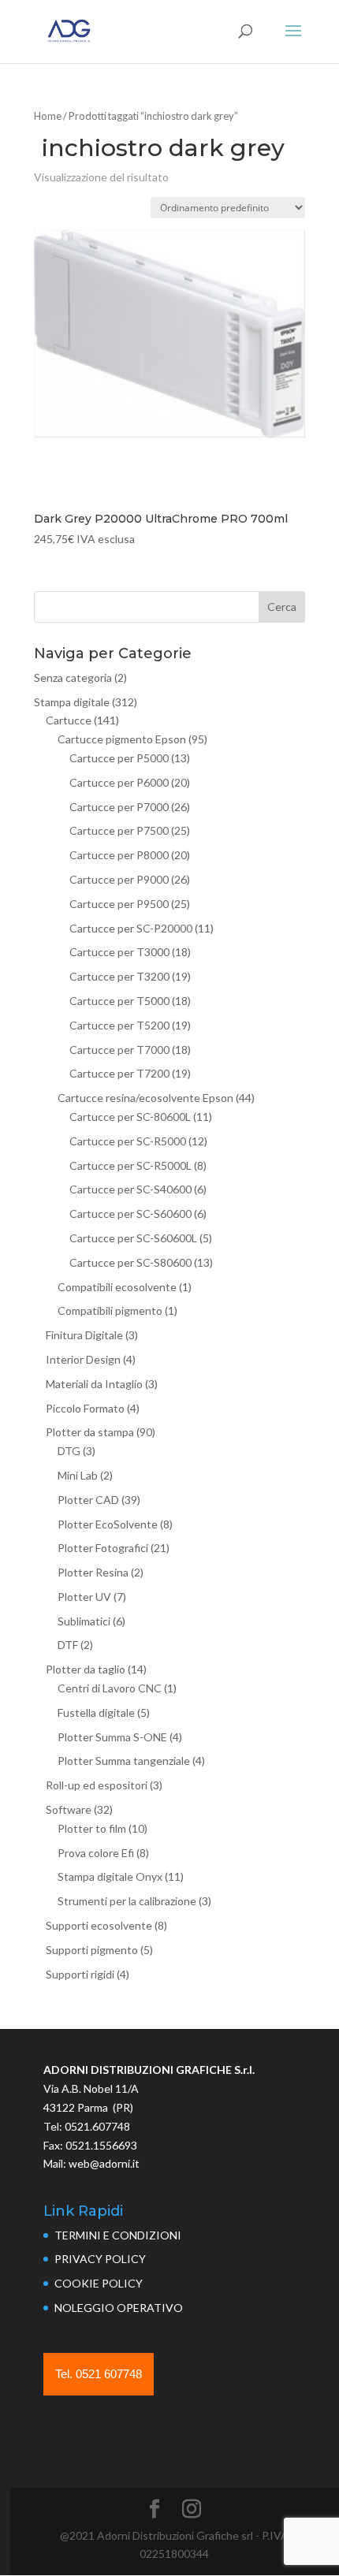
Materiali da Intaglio (94, 1384)
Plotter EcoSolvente (108, 1524)
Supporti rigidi (80, 1974)
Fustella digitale (96, 1712)
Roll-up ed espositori (97, 1785)
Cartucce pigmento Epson (122, 739)
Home (48, 116)
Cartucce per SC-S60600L (133, 1238)
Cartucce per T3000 (119, 952)
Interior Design (83, 1359)
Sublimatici (84, 1621)
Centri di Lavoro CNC (110, 1688)
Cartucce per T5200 (119, 1025)
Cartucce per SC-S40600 (130, 1189)
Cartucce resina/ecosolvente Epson (145, 1098)
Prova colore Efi (96, 1853)
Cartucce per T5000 (119, 1001)
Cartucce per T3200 (119, 976)
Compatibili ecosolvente (117, 1287)
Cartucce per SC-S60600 (130, 1214)
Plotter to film (92, 1828)
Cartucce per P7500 (119, 830)
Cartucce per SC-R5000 (128, 1141)
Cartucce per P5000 (119, 758)
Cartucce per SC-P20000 (131, 928)
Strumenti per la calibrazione (127, 1901)
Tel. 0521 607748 (99, 2374)
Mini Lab (78, 1475)
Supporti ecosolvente (99, 1925)
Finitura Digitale (84, 1335)
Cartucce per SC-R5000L (130, 1165)
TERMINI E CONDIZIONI (118, 2235)
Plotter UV (84, 1597)
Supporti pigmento (92, 1950)
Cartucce (69, 720)
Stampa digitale (72, 702)
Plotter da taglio (86, 1669)
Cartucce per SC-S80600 (130, 1262)
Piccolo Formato (85, 1408)
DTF (68, 1645)
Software (69, 1809)
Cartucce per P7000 (119, 807)
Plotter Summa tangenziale (124, 1761)
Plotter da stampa (90, 1432)
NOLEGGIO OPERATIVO (119, 2308)
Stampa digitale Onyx (110, 1876)
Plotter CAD (88, 1500)
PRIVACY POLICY (100, 2259)
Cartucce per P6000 (119, 782)
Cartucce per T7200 (119, 1073)
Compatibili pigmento (110, 1310)
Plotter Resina (93, 1572)
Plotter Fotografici (103, 1548)
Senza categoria (73, 678)
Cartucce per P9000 (119, 879)
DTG (69, 1451)
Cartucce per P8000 (119, 855)
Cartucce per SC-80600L (130, 1117)
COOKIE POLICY (99, 2283)
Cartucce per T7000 (119, 1050)
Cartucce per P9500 (119, 904)
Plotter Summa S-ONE (112, 1737)
